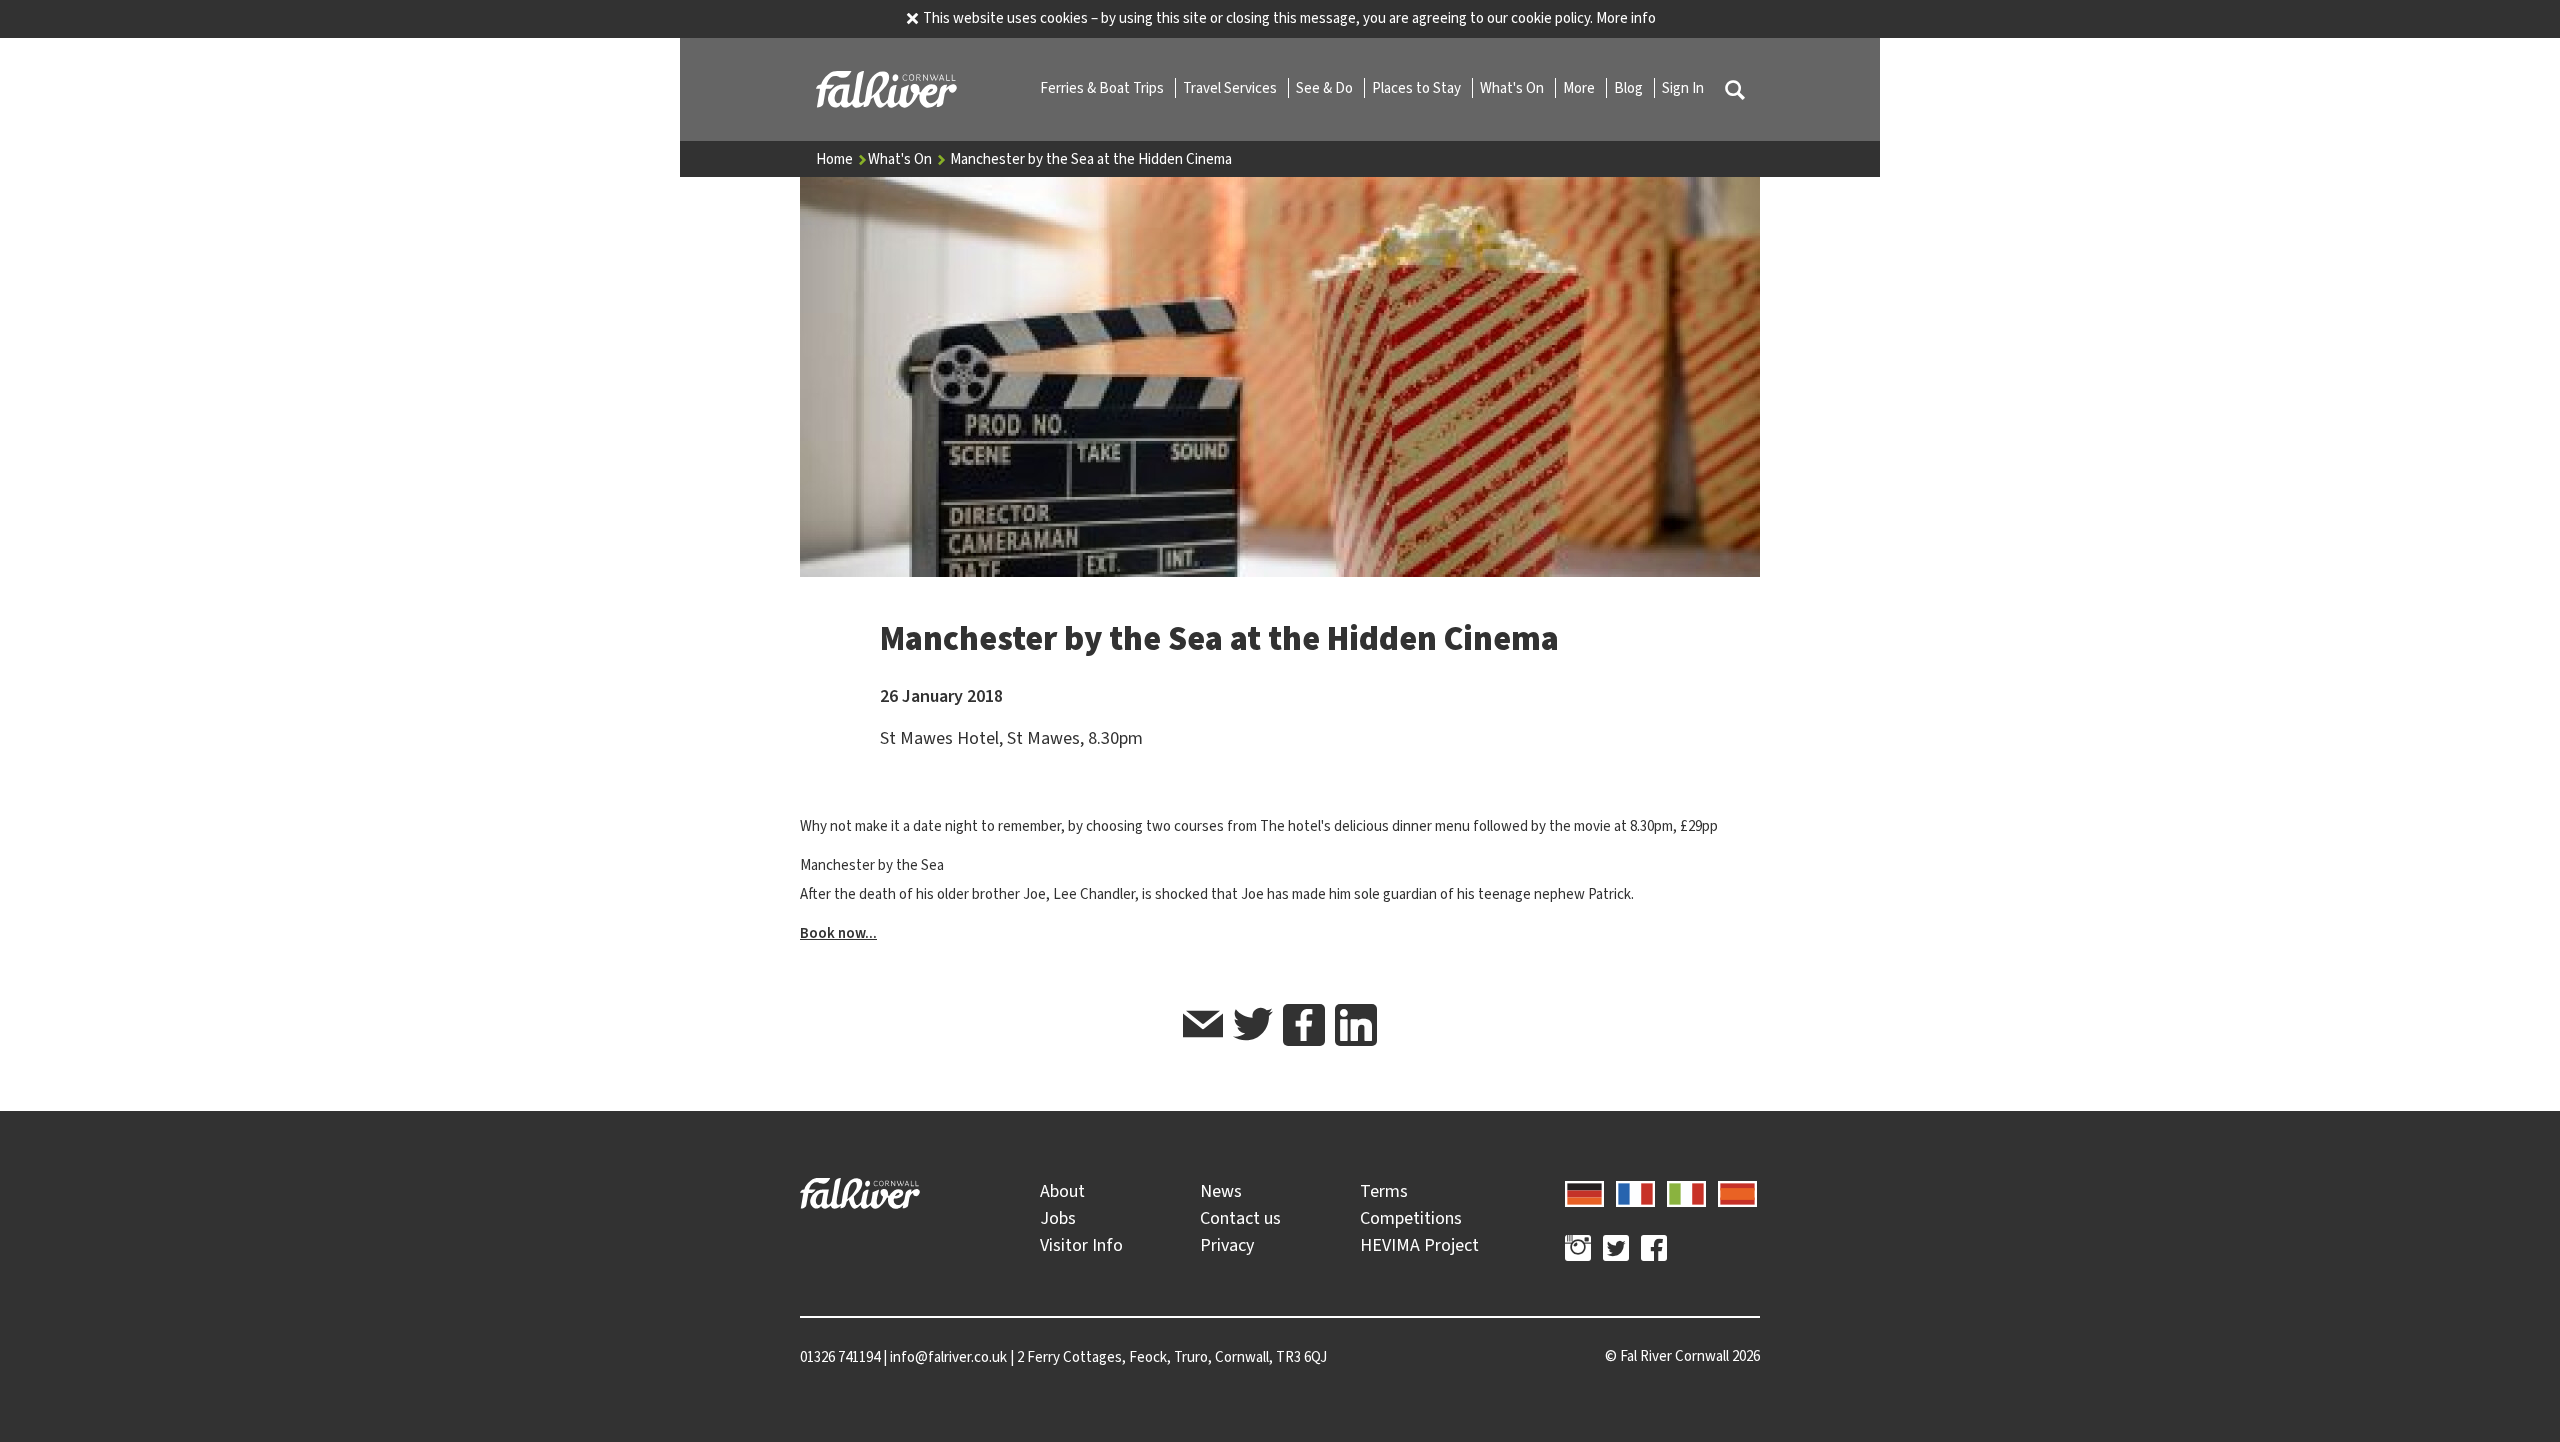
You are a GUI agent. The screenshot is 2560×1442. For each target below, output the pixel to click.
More (1580, 88)
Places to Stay (1418, 88)
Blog (1630, 88)
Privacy (1227, 1245)
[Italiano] (1686, 1191)
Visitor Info (1081, 1245)
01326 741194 (840, 1357)
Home (836, 159)
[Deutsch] (1584, 1191)
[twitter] (1253, 1027)
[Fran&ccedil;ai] (1635, 1191)
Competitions (1411, 1218)
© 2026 (1682, 1356)
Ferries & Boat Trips (1103, 88)
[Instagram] (1578, 1251)
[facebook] (1304, 1025)
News (1221, 1191)
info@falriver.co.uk (948, 1357)
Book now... (838, 933)
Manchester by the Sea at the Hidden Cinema (1091, 159)
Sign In (1683, 88)
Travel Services (1231, 88)
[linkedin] (1356, 1025)
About (1062, 1191)
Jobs (1058, 1218)
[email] (1203, 1027)
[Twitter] (1616, 1251)
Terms (1384, 1191)
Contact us (1240, 1218)
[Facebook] (1654, 1251)
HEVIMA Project (1419, 1245)
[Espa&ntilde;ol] (1737, 1191)
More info (1626, 18)
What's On (1513, 88)
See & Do (1326, 88)
